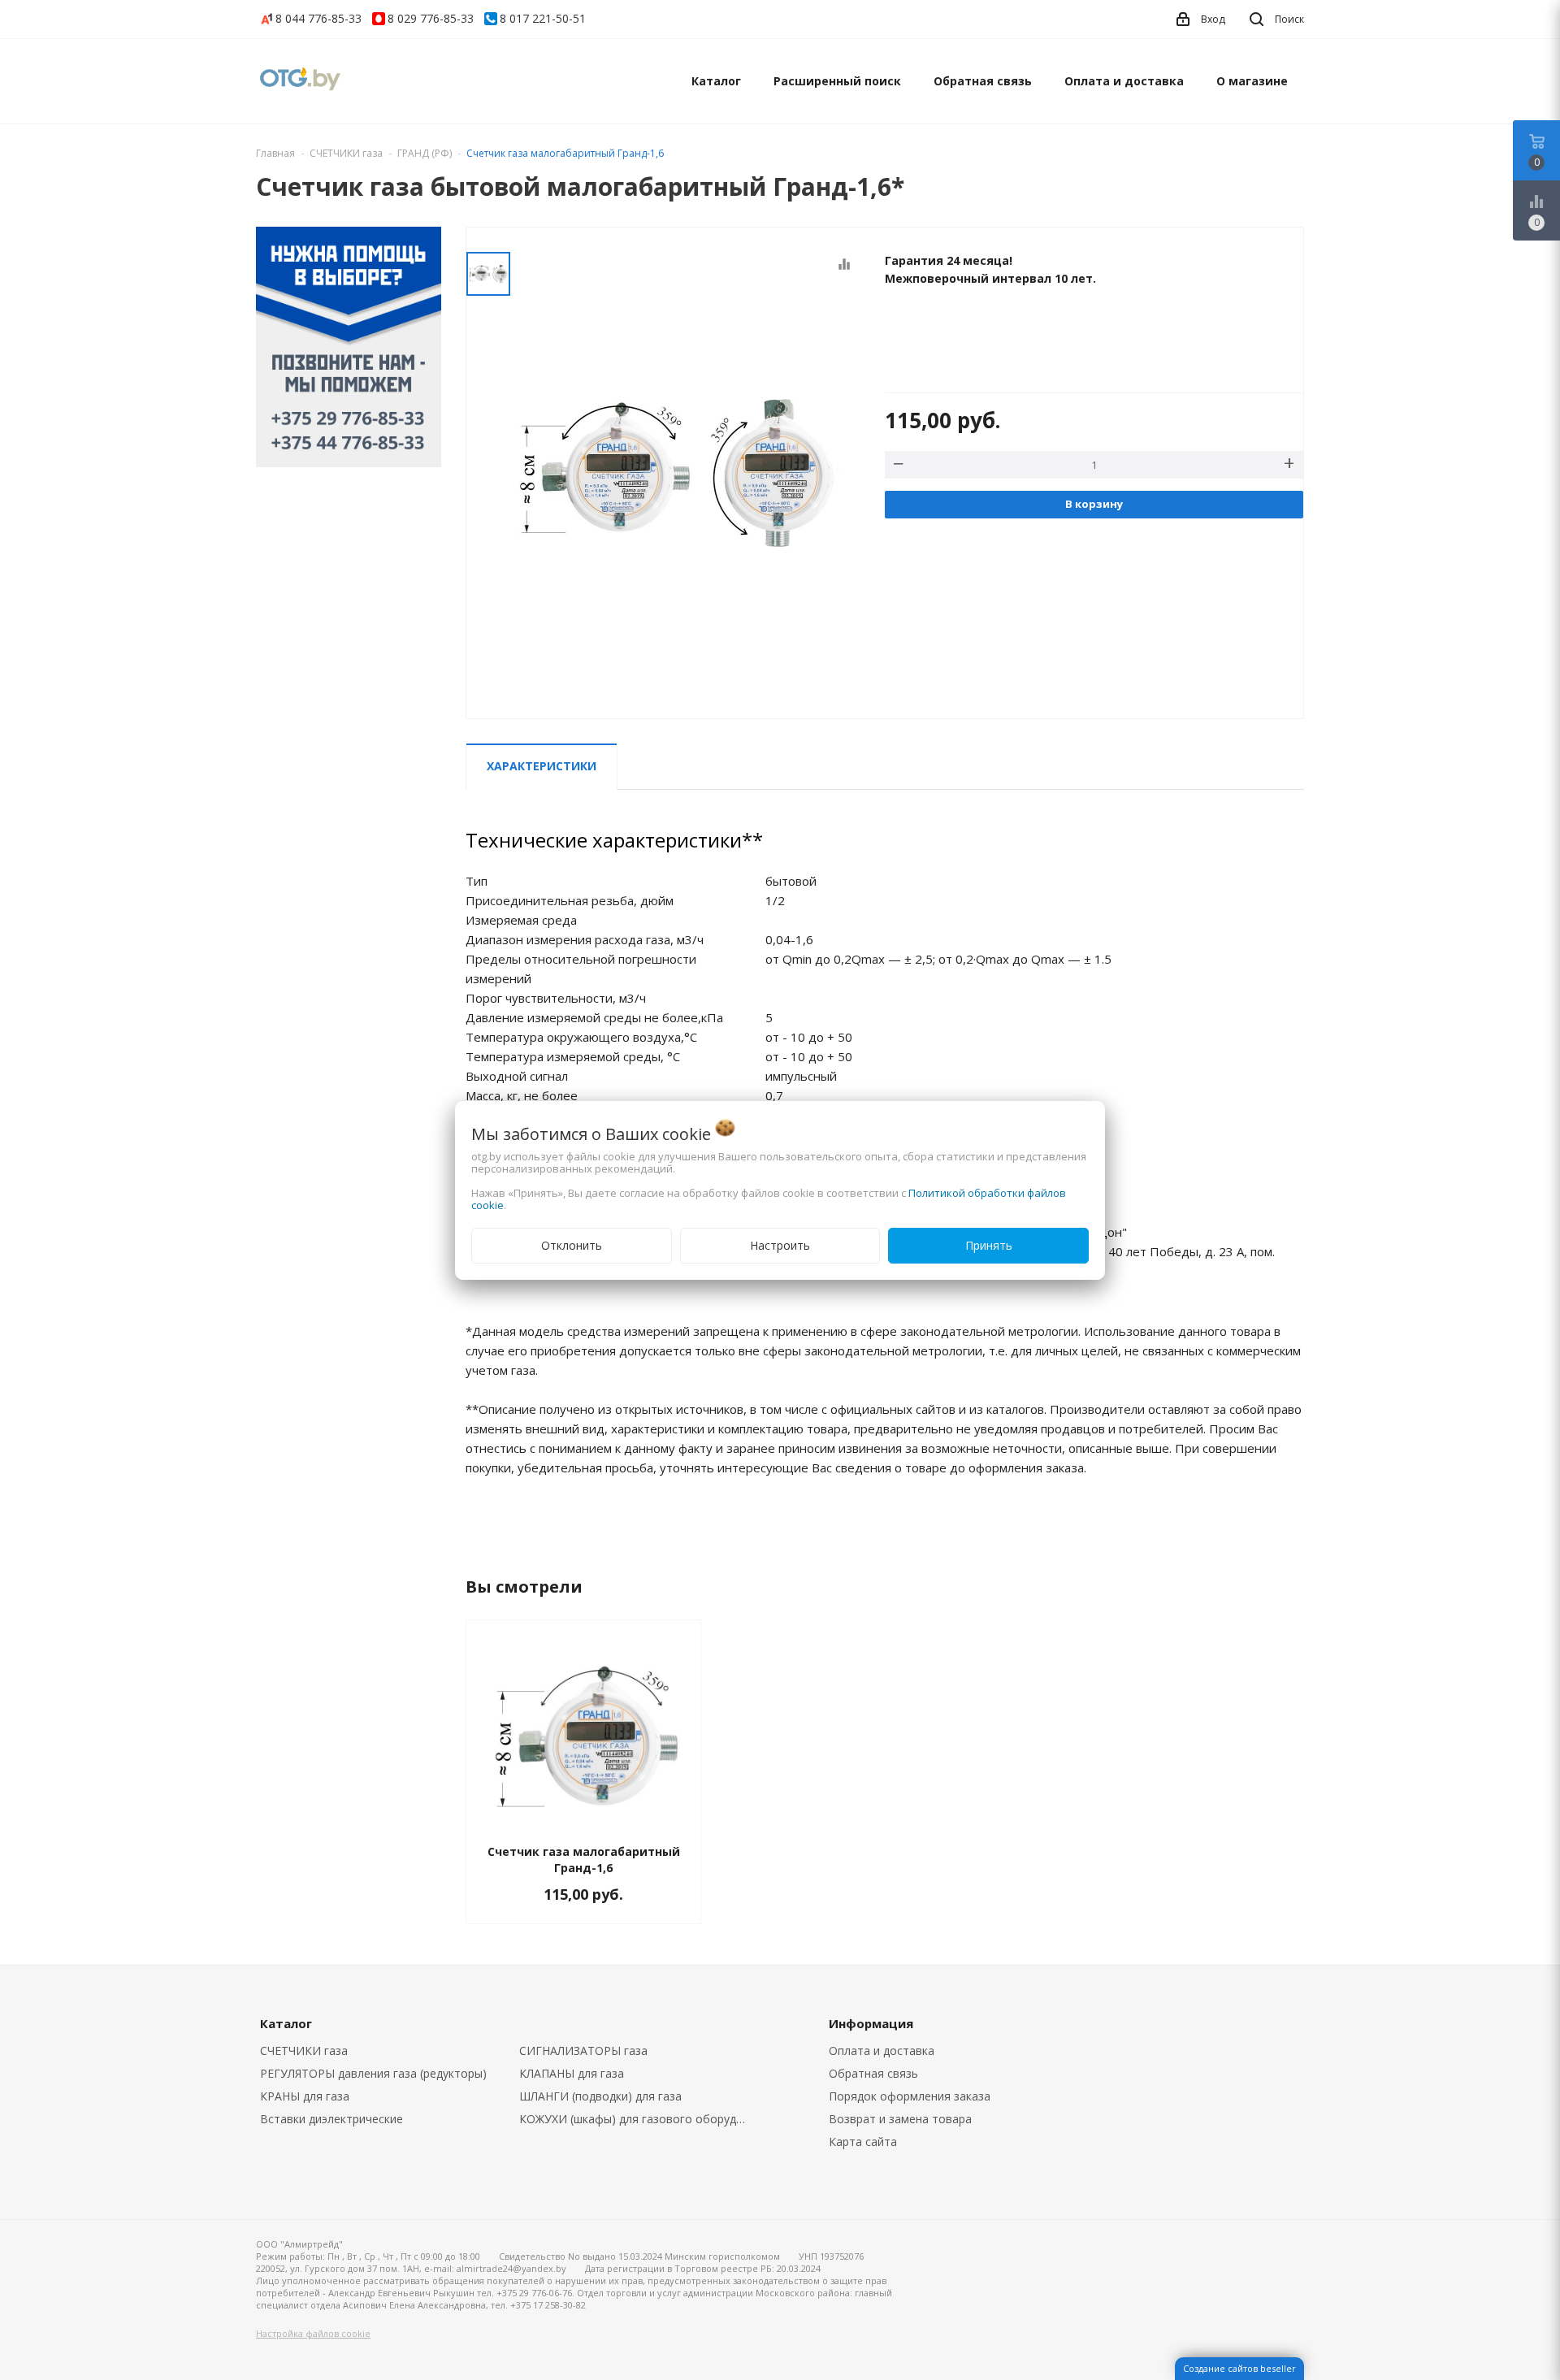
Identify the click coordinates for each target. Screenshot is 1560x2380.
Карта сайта (863, 2142)
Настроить (780, 1245)
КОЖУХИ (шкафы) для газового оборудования (637, 2119)
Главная (275, 153)
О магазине (1252, 81)
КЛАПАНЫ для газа (572, 2073)
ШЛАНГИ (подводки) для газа (600, 2096)
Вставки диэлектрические (331, 2119)
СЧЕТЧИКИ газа (304, 2051)
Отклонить (572, 1245)
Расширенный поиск (837, 81)
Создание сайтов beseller (1239, 2368)
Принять (989, 1245)
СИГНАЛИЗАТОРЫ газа (583, 2051)
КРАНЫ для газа (305, 2096)
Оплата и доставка (1124, 81)
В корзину (1094, 504)
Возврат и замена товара (900, 2119)
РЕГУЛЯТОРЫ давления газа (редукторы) (373, 2073)
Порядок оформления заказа (910, 2096)
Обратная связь (983, 81)
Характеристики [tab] (542, 766)
